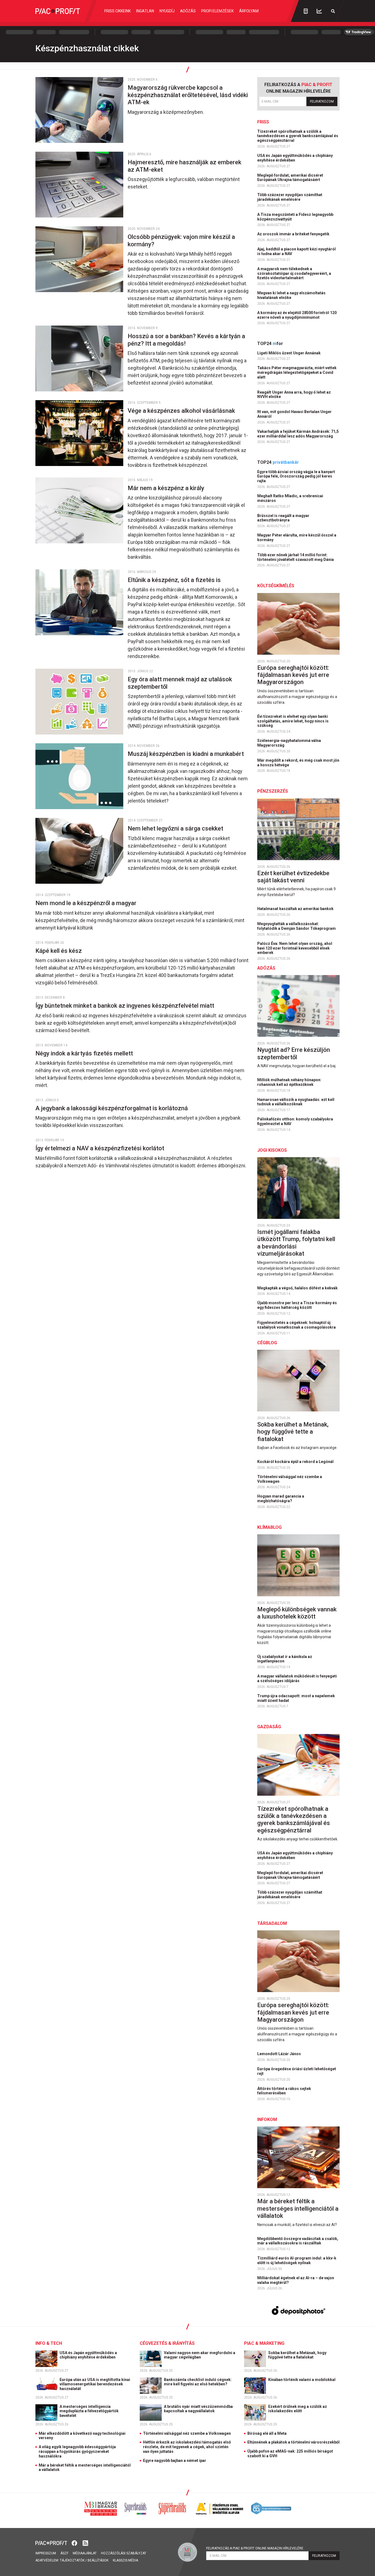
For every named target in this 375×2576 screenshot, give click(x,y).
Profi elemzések (217, 11)
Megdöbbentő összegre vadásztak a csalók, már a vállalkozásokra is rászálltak (298, 2241)
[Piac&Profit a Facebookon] (75, 2543)
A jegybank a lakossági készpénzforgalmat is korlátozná (112, 1108)
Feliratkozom (322, 101)
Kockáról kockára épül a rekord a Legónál (296, 1462)
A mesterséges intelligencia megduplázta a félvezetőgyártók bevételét (89, 2411)
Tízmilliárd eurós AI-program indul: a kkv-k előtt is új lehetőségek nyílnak (297, 2260)
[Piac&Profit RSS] (85, 2543)
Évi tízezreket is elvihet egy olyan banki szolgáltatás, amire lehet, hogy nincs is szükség (293, 721)
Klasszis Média (125, 2560)
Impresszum (46, 2553)
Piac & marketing (264, 2343)
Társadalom (272, 1923)
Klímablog (269, 1527)
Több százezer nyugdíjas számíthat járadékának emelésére (290, 197)
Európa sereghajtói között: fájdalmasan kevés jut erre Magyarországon (293, 675)
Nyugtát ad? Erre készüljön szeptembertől (294, 1053)
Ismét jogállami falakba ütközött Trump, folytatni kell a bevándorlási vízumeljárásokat (296, 1243)
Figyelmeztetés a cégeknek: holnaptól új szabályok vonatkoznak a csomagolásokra (297, 1325)
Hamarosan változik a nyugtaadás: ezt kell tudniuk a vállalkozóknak (296, 1102)
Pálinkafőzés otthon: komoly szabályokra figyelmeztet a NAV (295, 1121)
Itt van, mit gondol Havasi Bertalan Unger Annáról (294, 414)
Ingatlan (145, 11)
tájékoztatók (72, 2560)
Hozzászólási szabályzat (124, 2553)
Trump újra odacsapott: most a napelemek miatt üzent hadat (296, 1698)
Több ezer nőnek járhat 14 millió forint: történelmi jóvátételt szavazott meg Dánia (296, 557)
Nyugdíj (167, 11)
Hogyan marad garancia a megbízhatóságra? (281, 1499)
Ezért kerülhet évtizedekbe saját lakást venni (293, 877)
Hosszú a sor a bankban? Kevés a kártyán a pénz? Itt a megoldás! (186, 340)
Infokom (267, 2119)
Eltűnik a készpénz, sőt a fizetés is (175, 580)
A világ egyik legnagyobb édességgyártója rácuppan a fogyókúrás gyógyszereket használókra (77, 2451)
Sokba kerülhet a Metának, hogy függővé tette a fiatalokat (293, 1432)
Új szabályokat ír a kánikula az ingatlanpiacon (285, 1659)
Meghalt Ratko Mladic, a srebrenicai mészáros (290, 498)
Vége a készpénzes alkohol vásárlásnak (182, 411)
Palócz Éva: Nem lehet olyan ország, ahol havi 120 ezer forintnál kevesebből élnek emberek (295, 948)
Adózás (188, 11)
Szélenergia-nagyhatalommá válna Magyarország (289, 743)
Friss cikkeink (117, 11)
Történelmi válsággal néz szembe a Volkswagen (290, 1479)
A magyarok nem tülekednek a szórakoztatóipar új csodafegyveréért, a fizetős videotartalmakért (294, 273)
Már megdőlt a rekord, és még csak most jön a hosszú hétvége (298, 763)
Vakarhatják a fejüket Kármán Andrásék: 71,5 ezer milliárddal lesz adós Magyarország (298, 434)
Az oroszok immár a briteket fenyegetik (294, 234)
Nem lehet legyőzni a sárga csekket (176, 828)
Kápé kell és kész (59, 951)
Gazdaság (269, 1727)
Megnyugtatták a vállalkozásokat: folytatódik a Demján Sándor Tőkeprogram (297, 926)
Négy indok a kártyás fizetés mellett (85, 1053)
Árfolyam (249, 11)
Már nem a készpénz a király (167, 488)
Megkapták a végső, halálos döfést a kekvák (298, 1288)
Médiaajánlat (85, 2553)
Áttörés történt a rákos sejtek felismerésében (284, 2091)
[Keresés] (333, 11)
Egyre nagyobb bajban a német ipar (175, 2461)
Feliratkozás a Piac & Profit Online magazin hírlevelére (255, 2548)
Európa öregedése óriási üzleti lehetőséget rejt (297, 2071)
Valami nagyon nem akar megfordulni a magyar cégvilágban (200, 2355)
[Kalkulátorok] (306, 11)
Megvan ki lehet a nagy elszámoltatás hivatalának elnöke (291, 295)
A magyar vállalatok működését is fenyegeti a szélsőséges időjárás (297, 1678)
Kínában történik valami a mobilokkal (302, 2380)
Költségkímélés (276, 586)
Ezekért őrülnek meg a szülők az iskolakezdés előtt (298, 2409)
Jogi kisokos (272, 1150)
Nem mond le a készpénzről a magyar (87, 903)
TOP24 (270, 344)
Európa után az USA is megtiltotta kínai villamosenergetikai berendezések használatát (95, 2384)
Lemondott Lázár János (279, 2054)
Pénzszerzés (273, 791)
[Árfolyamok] (319, 11)
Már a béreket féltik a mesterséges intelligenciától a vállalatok (298, 2208)
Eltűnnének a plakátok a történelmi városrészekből (293, 2442)
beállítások (98, 2560)
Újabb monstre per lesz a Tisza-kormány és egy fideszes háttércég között (297, 1305)
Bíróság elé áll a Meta (267, 2433)
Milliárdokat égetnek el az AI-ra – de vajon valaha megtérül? (296, 2280)
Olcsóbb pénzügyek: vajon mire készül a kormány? (181, 240)
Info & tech (49, 2343)
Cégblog (267, 1343)
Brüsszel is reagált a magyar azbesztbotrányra (283, 518)
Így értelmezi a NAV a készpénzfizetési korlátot (100, 1148)
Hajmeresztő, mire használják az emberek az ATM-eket (184, 166)
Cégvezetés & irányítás (167, 2343)
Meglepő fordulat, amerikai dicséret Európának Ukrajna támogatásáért (290, 178)
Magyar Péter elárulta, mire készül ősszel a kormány (297, 537)
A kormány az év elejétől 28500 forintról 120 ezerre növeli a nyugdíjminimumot (297, 315)
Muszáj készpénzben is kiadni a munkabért (186, 754)
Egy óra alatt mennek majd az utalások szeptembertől (180, 683)
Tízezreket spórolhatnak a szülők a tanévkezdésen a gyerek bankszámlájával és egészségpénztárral (298, 136)
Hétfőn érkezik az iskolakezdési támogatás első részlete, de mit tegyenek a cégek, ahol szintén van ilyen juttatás (187, 2447)
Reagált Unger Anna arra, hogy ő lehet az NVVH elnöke (294, 395)
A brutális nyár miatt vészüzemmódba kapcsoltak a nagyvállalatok (198, 2409)
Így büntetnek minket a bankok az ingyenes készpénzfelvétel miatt (125, 1006)
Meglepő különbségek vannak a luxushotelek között (297, 1613)
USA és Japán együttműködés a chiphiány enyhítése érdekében (295, 158)
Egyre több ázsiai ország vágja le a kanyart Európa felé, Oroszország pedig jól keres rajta (296, 476)
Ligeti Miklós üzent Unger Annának (289, 353)
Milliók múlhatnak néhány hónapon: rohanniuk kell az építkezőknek (289, 1082)
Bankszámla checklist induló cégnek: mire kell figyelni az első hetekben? (198, 2382)
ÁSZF (64, 2553)
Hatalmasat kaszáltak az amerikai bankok (296, 909)
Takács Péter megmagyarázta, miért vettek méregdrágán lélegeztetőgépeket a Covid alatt (297, 372)
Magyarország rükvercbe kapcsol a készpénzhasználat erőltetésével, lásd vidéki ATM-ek (188, 95)
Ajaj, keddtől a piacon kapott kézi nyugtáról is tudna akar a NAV (296, 251)
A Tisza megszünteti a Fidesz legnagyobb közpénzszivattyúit (295, 217)
